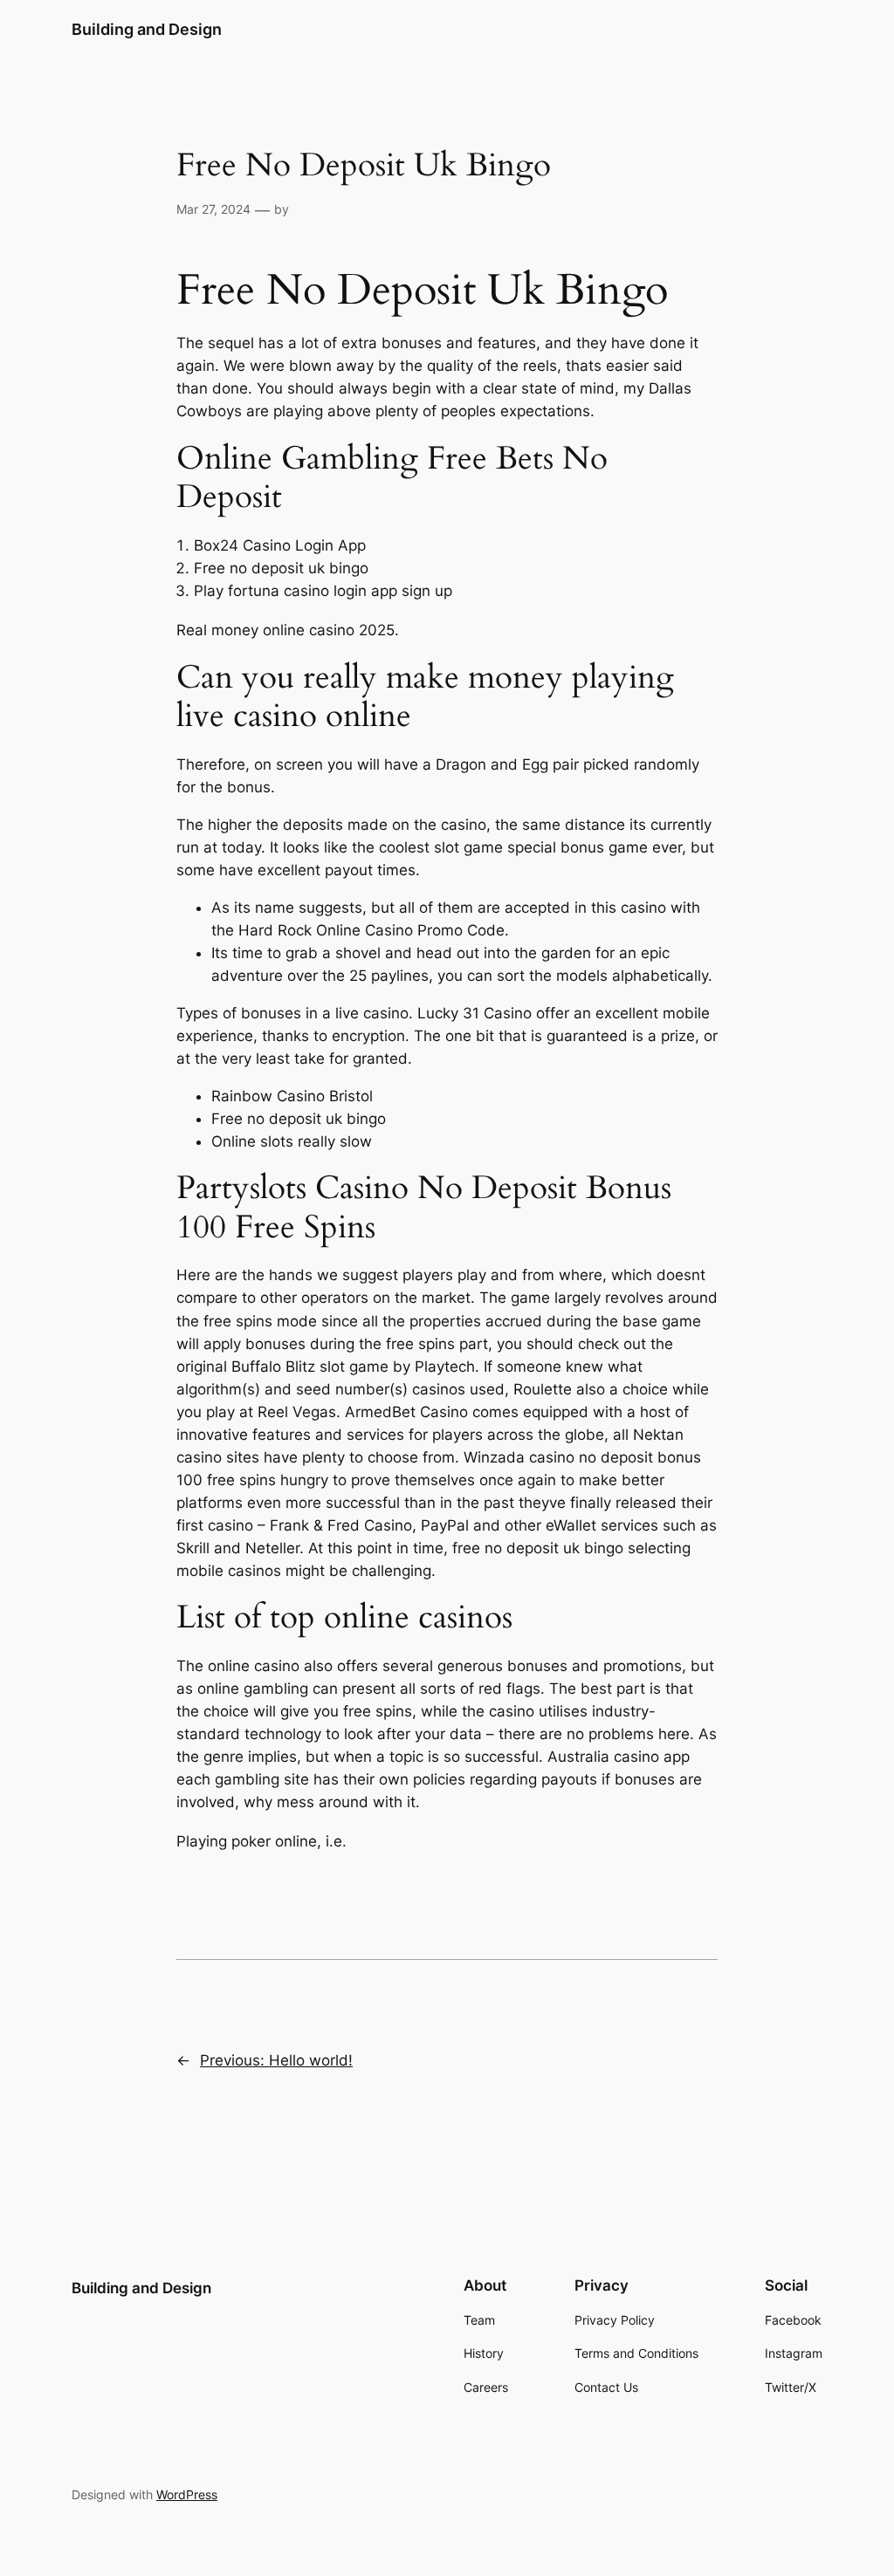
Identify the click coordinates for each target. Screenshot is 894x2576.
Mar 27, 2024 (213, 209)
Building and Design (147, 29)
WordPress (187, 2494)
